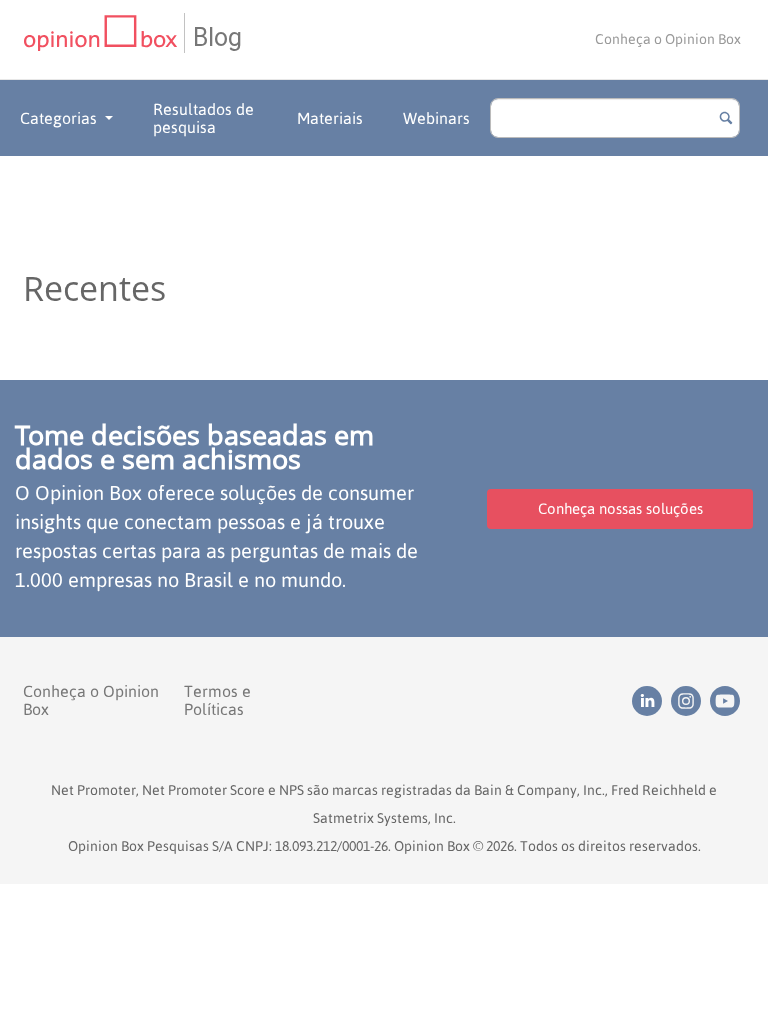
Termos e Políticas (217, 700)
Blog (217, 37)
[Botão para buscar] (726, 118)
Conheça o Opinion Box (668, 39)
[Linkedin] (651, 699)
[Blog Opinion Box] (103, 39)
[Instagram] (690, 699)
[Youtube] (727, 699)
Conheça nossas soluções (620, 508)
